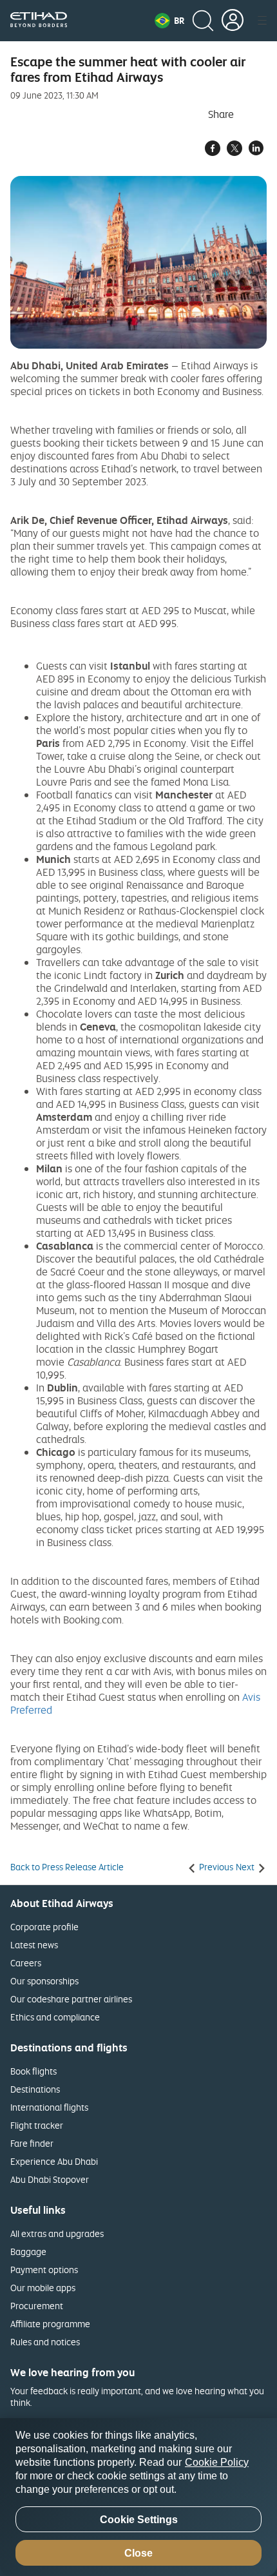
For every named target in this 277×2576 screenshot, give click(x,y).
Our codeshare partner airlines (71, 1999)
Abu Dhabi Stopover (50, 2179)
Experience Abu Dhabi (54, 2161)
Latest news (34, 1945)
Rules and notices (45, 2342)
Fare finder (32, 2143)
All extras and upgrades (57, 2233)
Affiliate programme (50, 2324)
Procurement (37, 2306)
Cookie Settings (139, 2520)
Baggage (28, 2252)
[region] (138, 2497)
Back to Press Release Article (67, 1867)
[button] (169, 21)
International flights (49, 2107)
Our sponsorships (44, 1981)
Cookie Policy (217, 2462)
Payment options (44, 2270)
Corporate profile (44, 1927)
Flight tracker (37, 2125)
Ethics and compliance (55, 2017)
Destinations (35, 2089)
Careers (26, 1963)
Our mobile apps (43, 2288)
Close (138, 2553)
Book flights (33, 2071)
